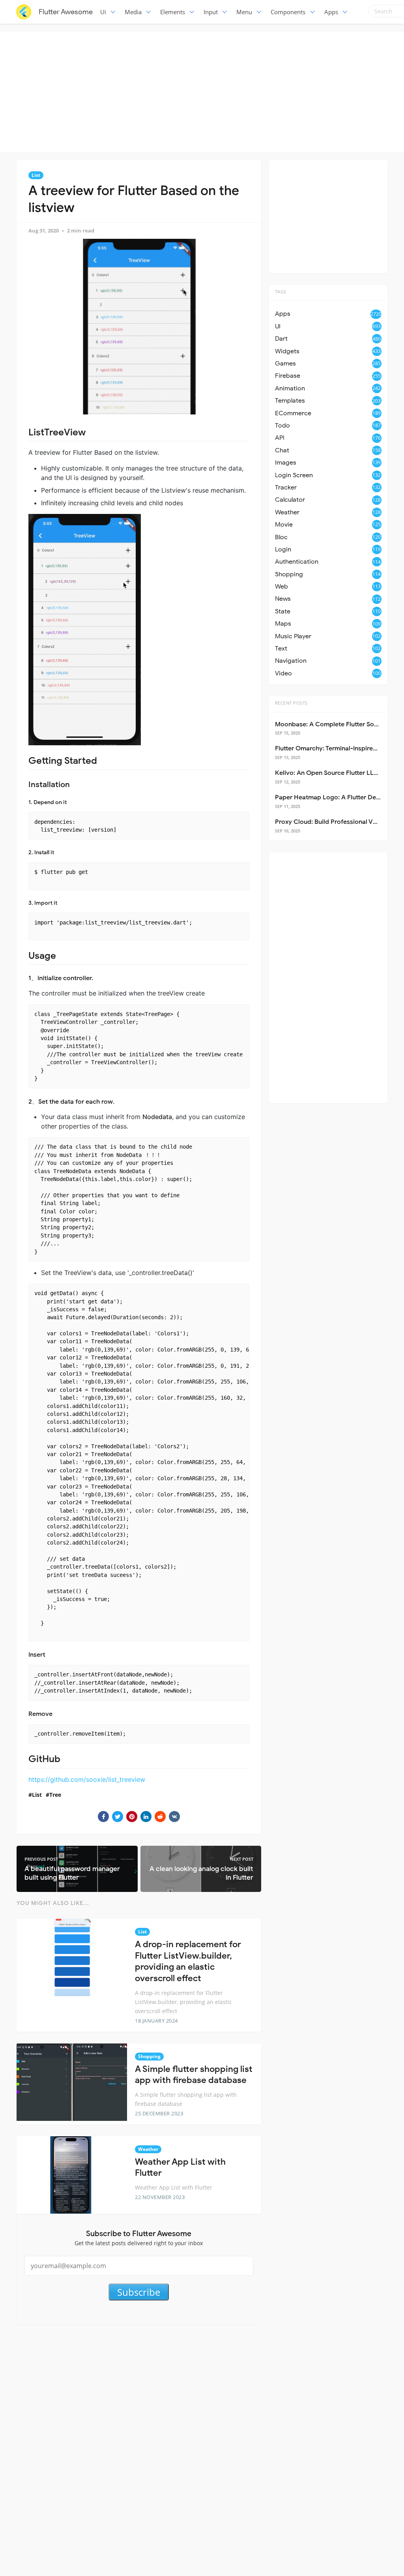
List (36, 175)
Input (211, 12)
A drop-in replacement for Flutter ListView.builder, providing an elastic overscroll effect (188, 1961)
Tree (55, 1795)
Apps (331, 12)
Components (288, 12)
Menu (244, 12)
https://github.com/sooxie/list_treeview (87, 1779)
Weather (148, 2149)
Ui (103, 12)
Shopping (149, 2056)
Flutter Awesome (66, 12)
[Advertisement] (204, 91)
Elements (173, 12)
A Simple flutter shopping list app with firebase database (194, 2075)
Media (133, 12)
